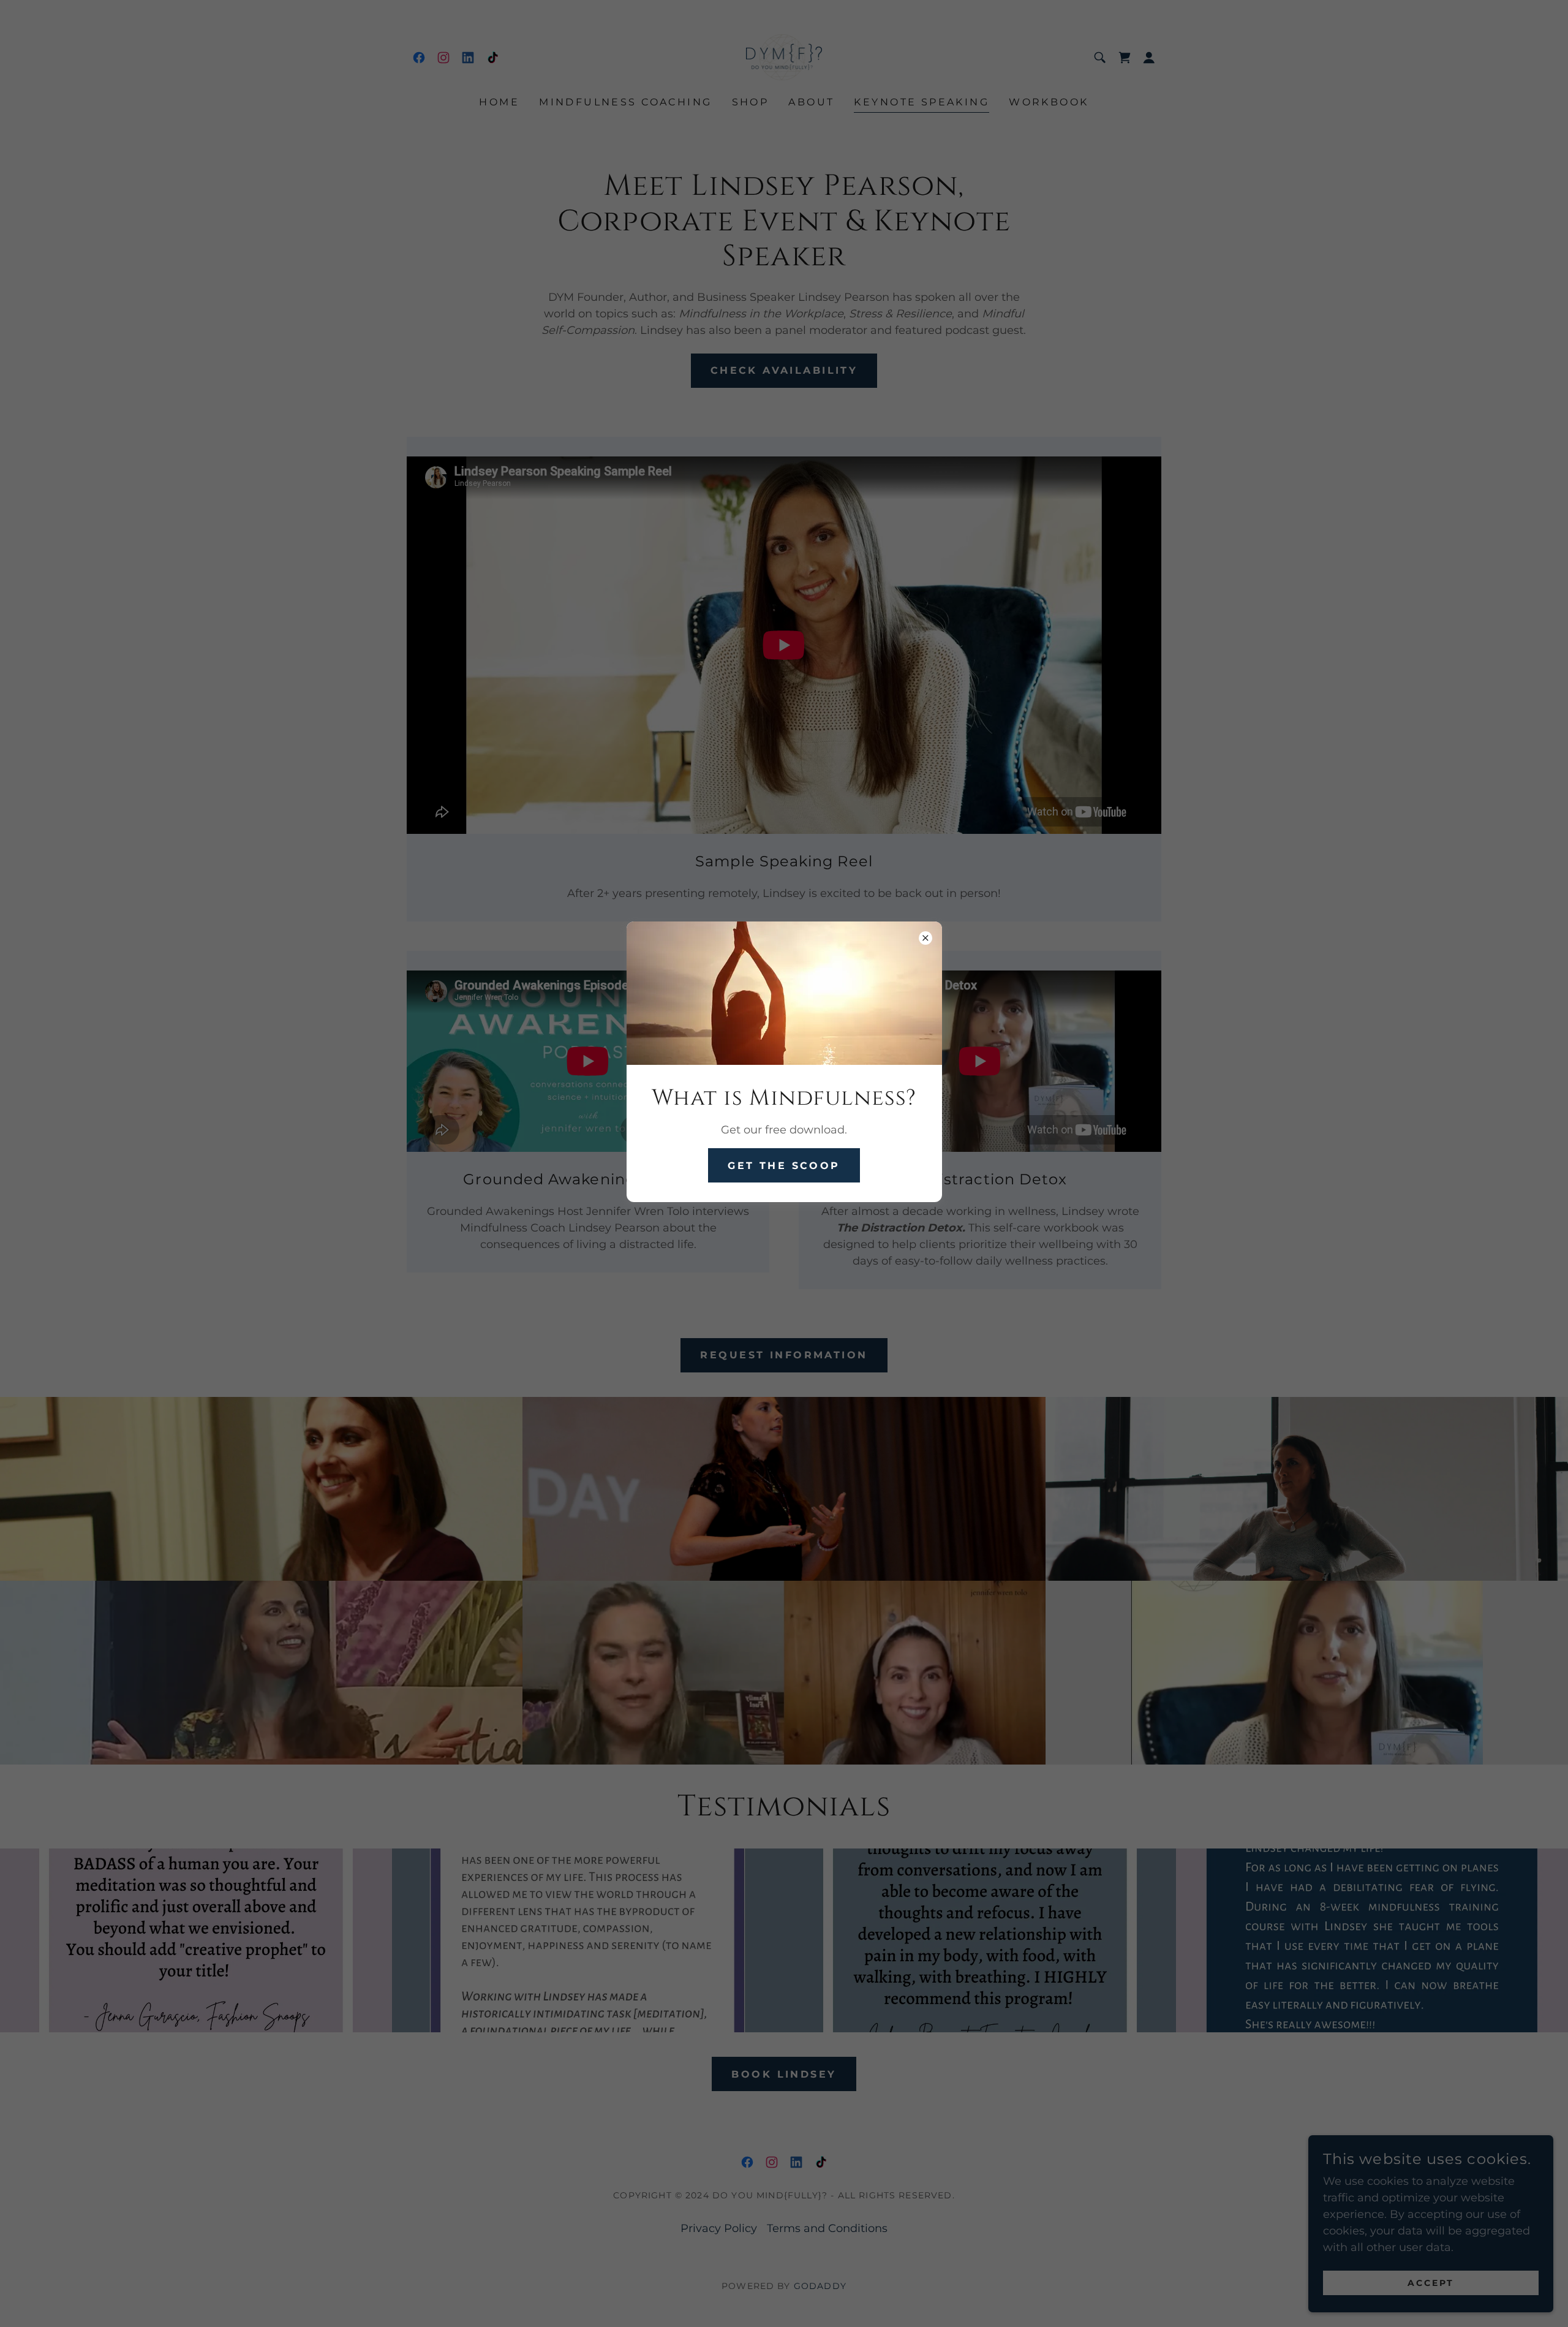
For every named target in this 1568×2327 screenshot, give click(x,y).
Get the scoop (784, 1166)
